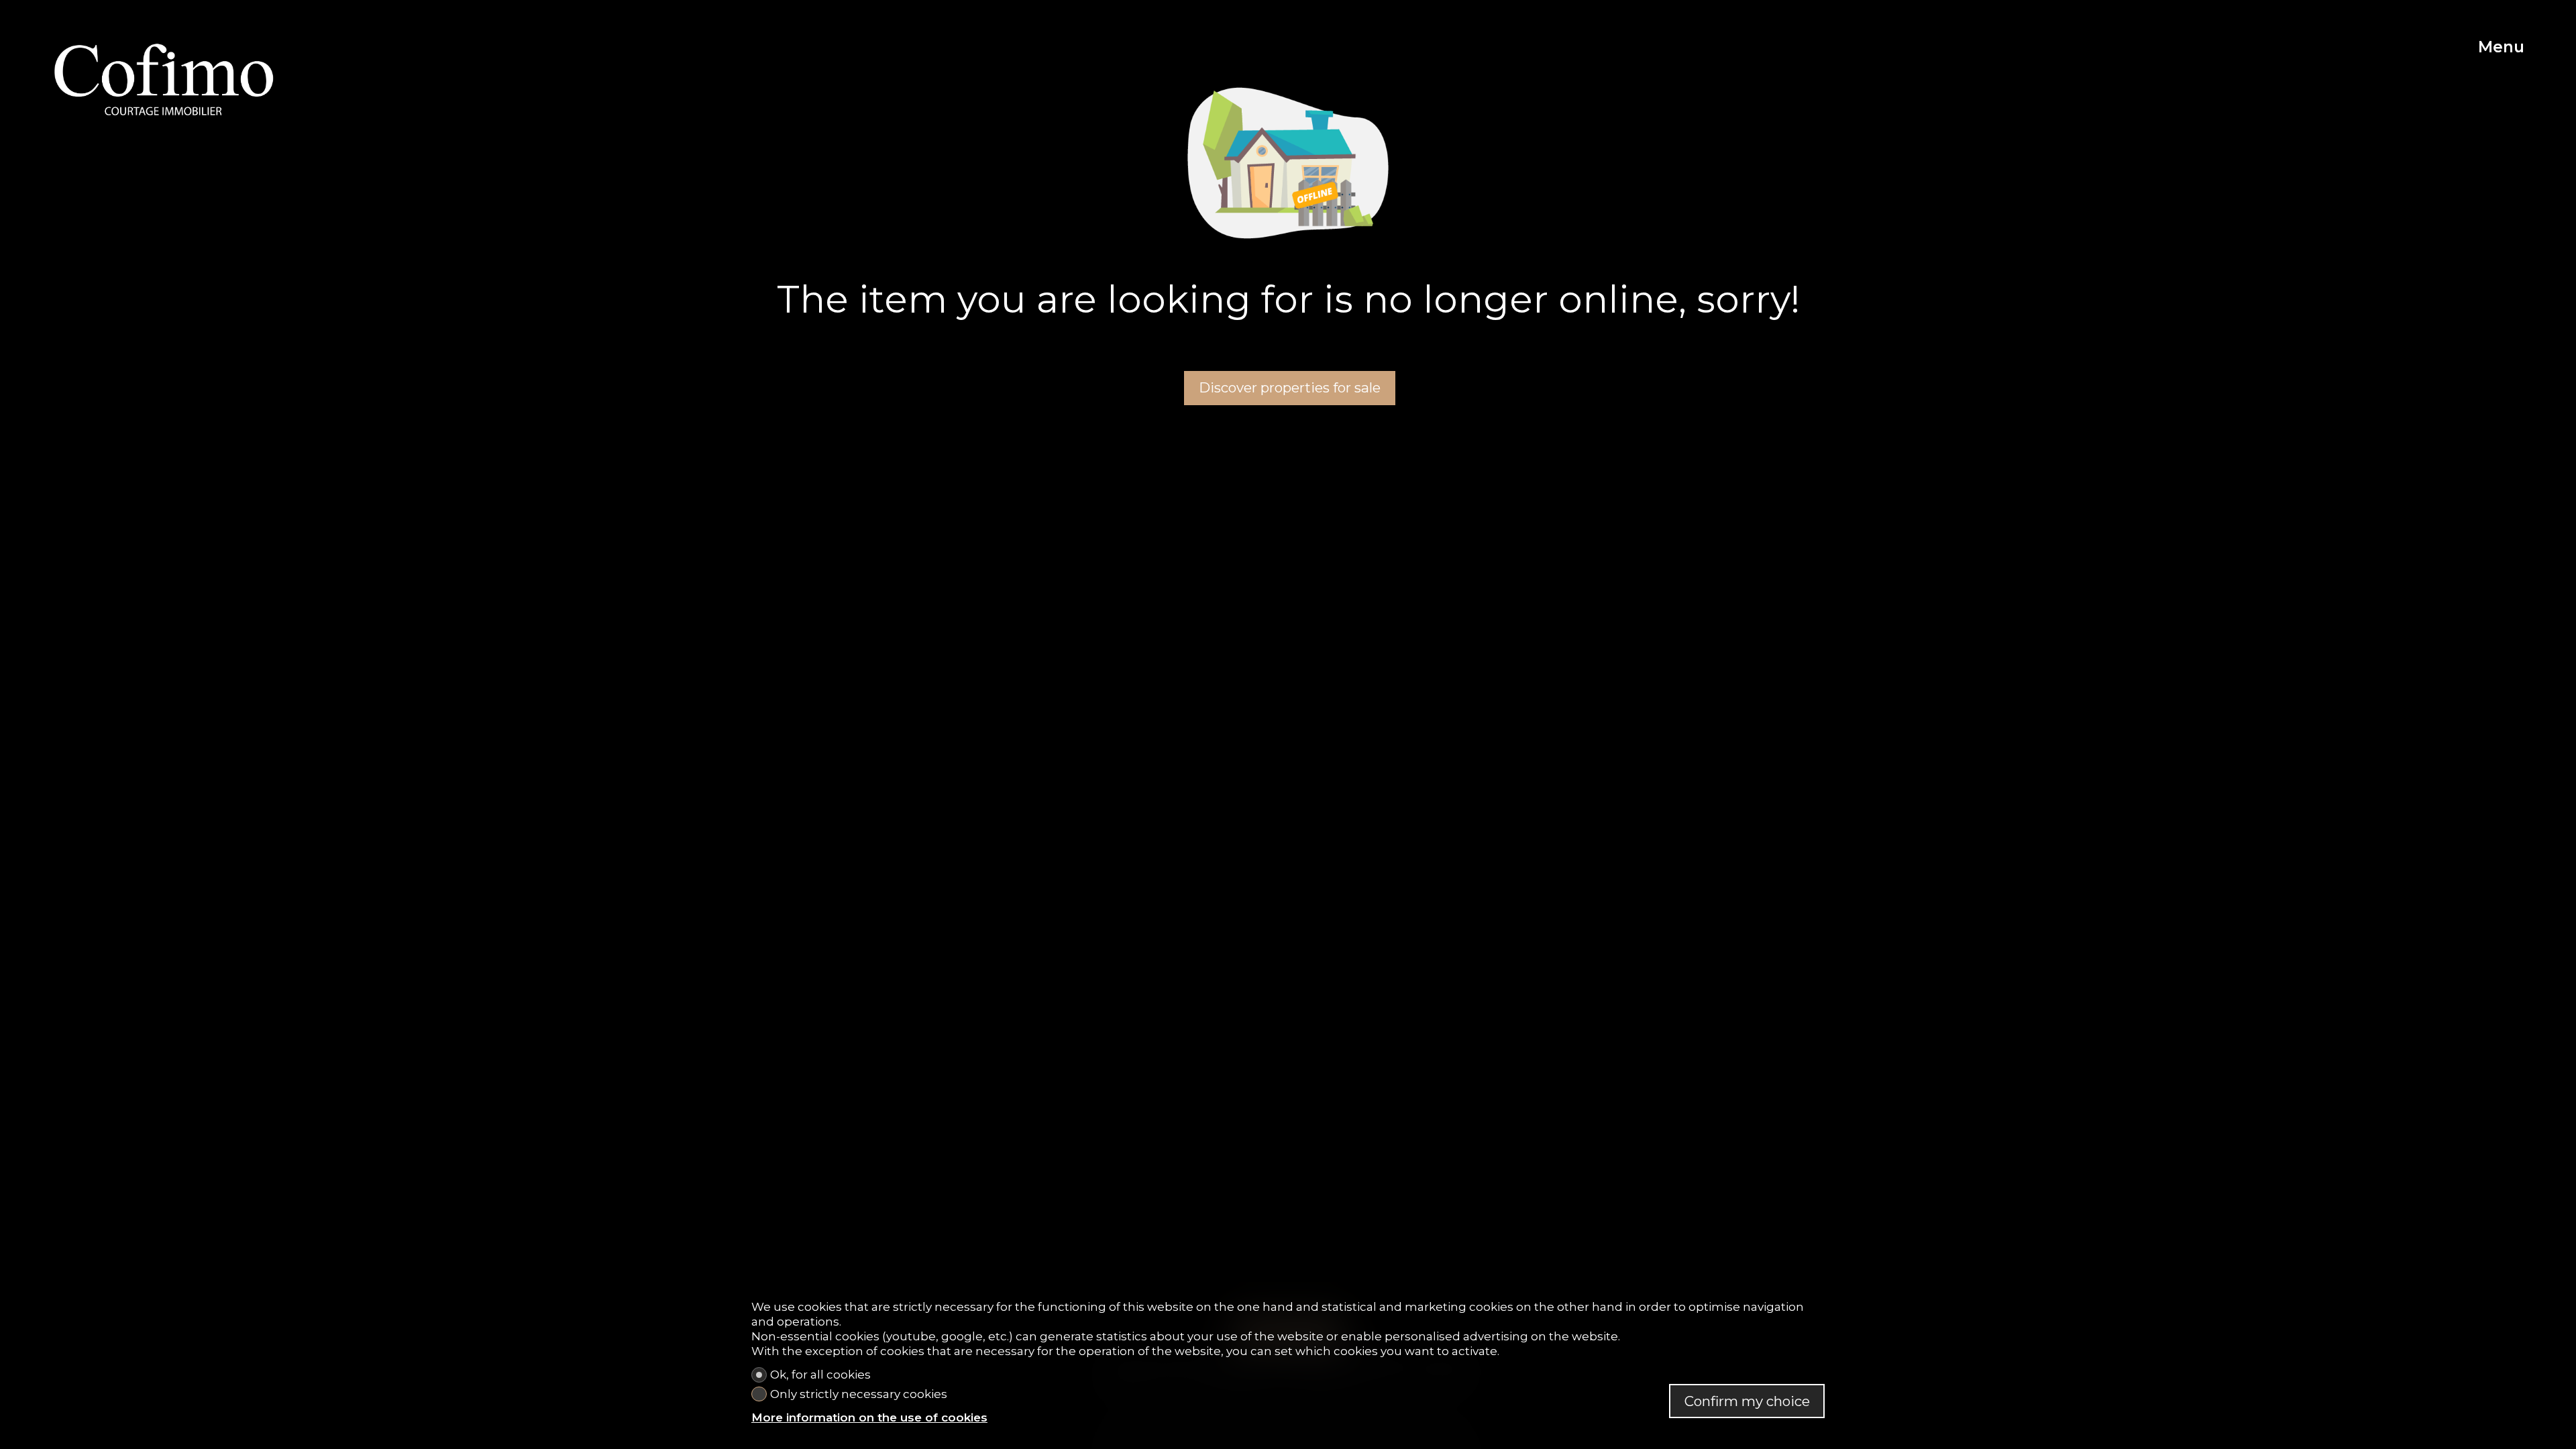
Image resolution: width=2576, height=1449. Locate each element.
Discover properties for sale (1290, 387)
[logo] (164, 79)
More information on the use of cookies (869, 1417)
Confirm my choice (1747, 1401)
